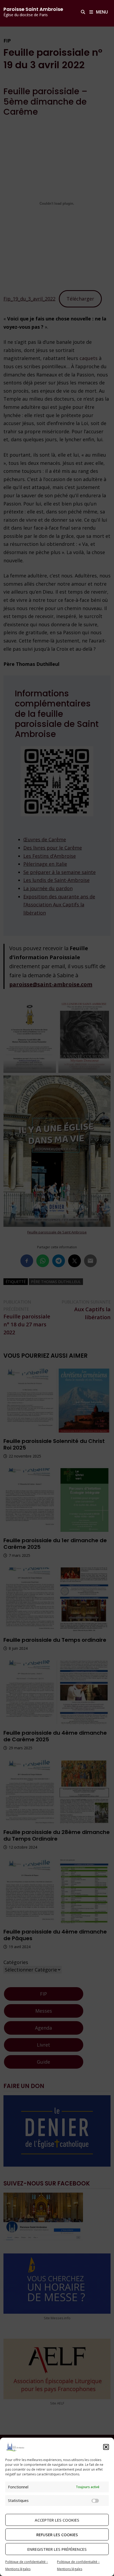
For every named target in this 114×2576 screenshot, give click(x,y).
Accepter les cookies (57, 2520)
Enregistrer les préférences (57, 2549)
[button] (106, 2447)
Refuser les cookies (57, 2535)
